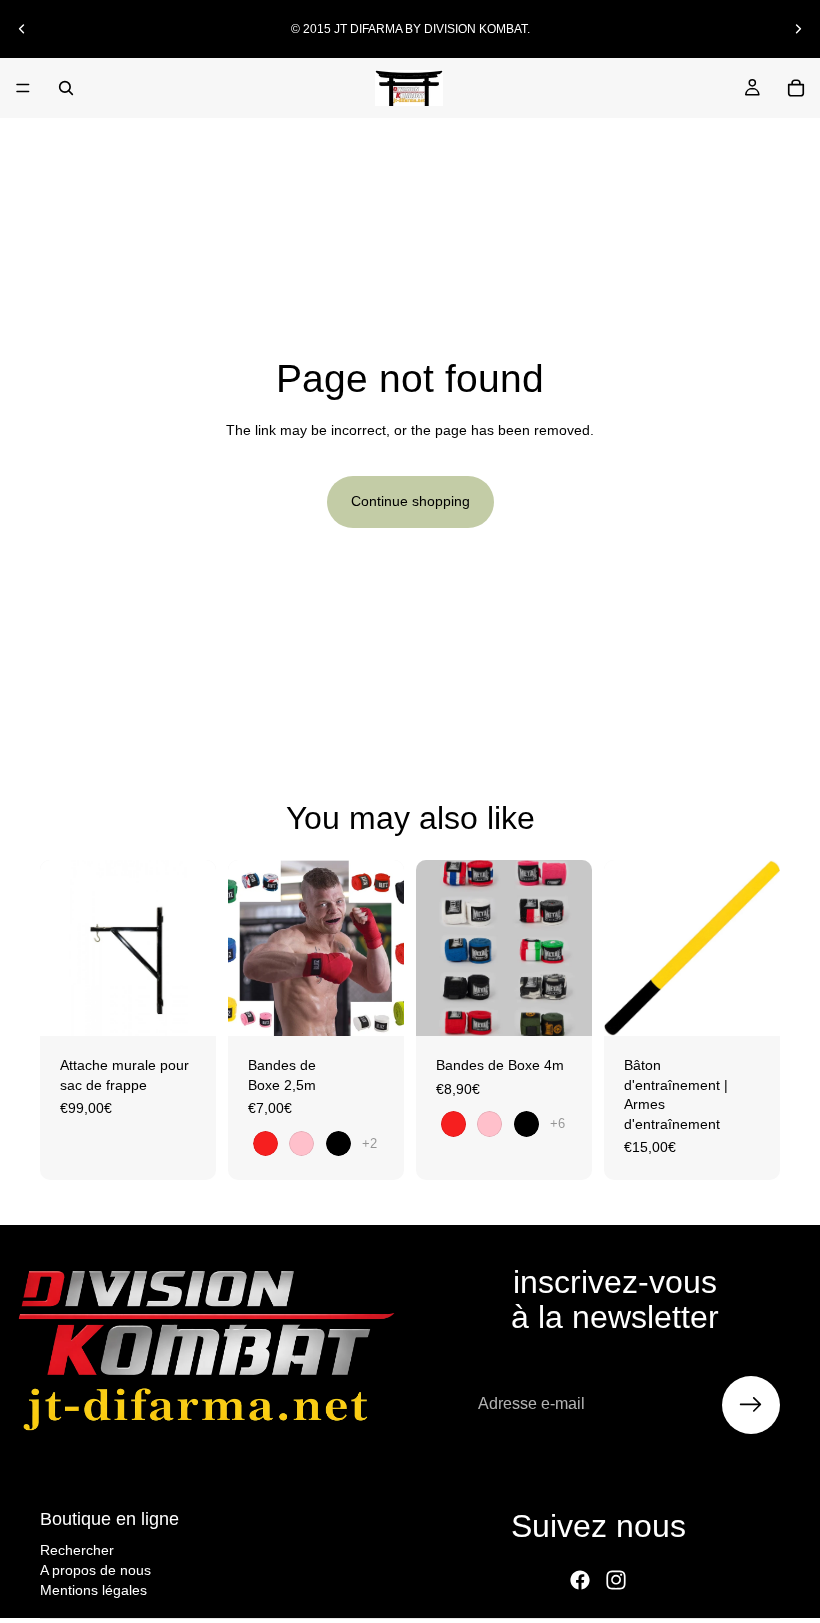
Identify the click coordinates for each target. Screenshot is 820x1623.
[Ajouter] (185, 1005)
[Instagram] (616, 1580)
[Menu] (23, 88)
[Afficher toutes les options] (369, 1143)
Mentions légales (93, 1589)
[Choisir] (373, 1005)
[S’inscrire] (751, 1405)
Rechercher (77, 1550)
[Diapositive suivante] (798, 29)
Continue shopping (410, 501)
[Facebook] (580, 1580)
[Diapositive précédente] (22, 29)
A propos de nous (95, 1570)
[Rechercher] (66, 88)
